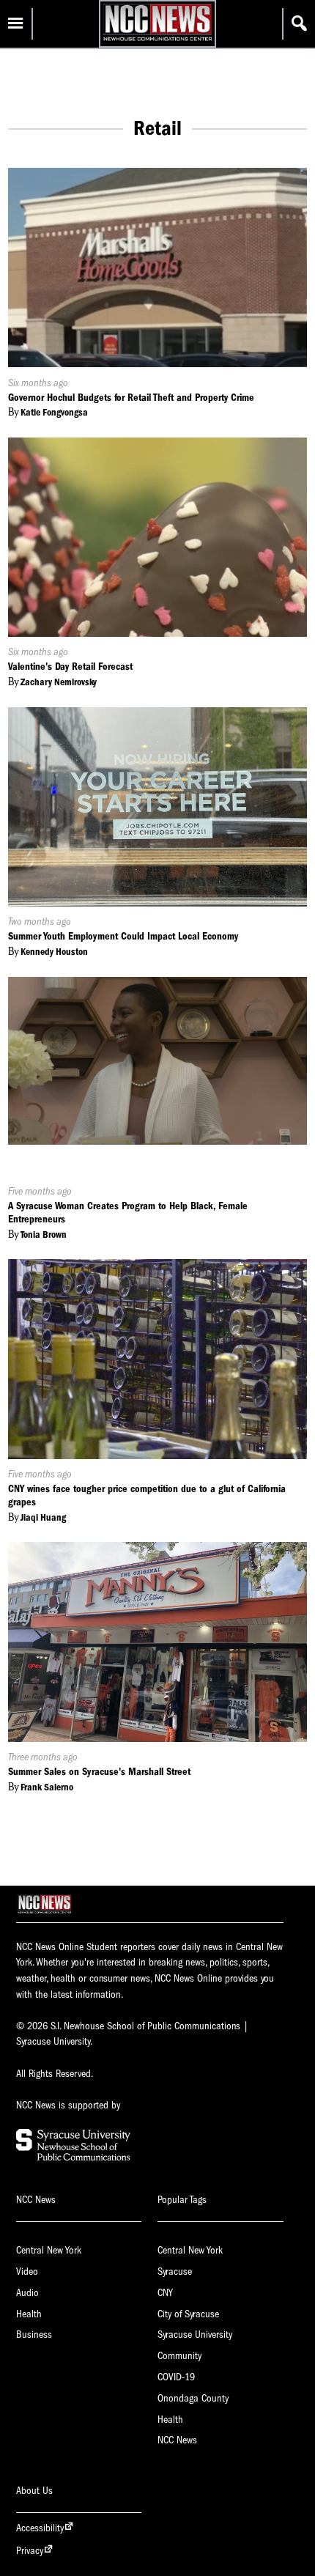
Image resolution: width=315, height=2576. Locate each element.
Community (179, 2356)
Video (27, 2271)
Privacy (30, 2551)
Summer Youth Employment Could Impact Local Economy (123, 936)
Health (29, 2314)
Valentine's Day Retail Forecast (70, 667)
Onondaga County (193, 2398)
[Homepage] (157, 41)
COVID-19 (176, 2377)
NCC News (177, 2440)
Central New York (49, 2250)
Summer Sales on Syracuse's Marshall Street (99, 1772)
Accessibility (40, 2528)
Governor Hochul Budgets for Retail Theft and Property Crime (131, 398)
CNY (165, 2293)
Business (34, 2335)
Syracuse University (195, 2335)
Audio (27, 2293)
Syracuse (175, 2271)
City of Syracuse (188, 2314)
